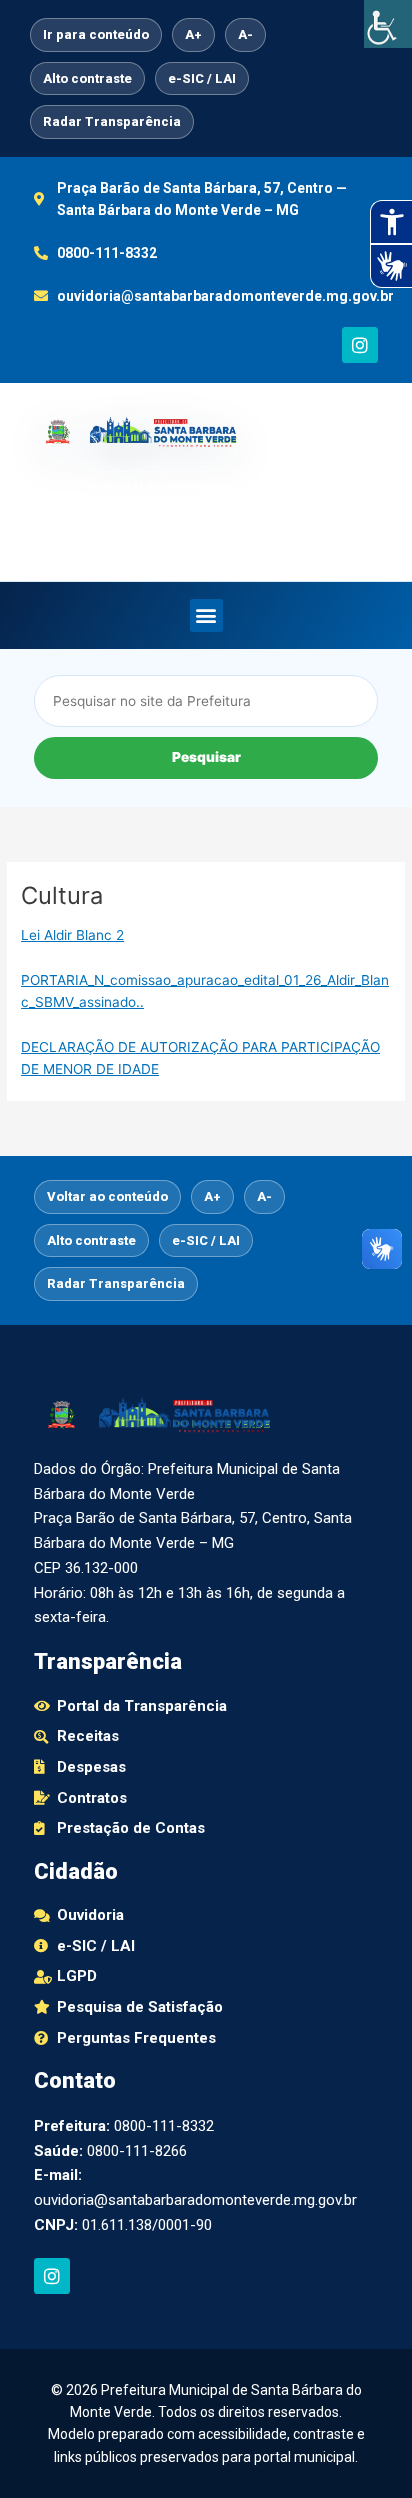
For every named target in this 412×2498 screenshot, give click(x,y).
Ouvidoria (262, 531)
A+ (193, 34)
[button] (206, 615)
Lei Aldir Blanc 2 (72, 935)
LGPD (347, 531)
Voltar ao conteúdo (107, 1196)
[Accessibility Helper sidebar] (388, 24)
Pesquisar (206, 757)
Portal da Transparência (182, 487)
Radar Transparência (112, 121)
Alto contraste (87, 78)
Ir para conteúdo (96, 34)
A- (245, 34)
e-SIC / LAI (202, 78)
